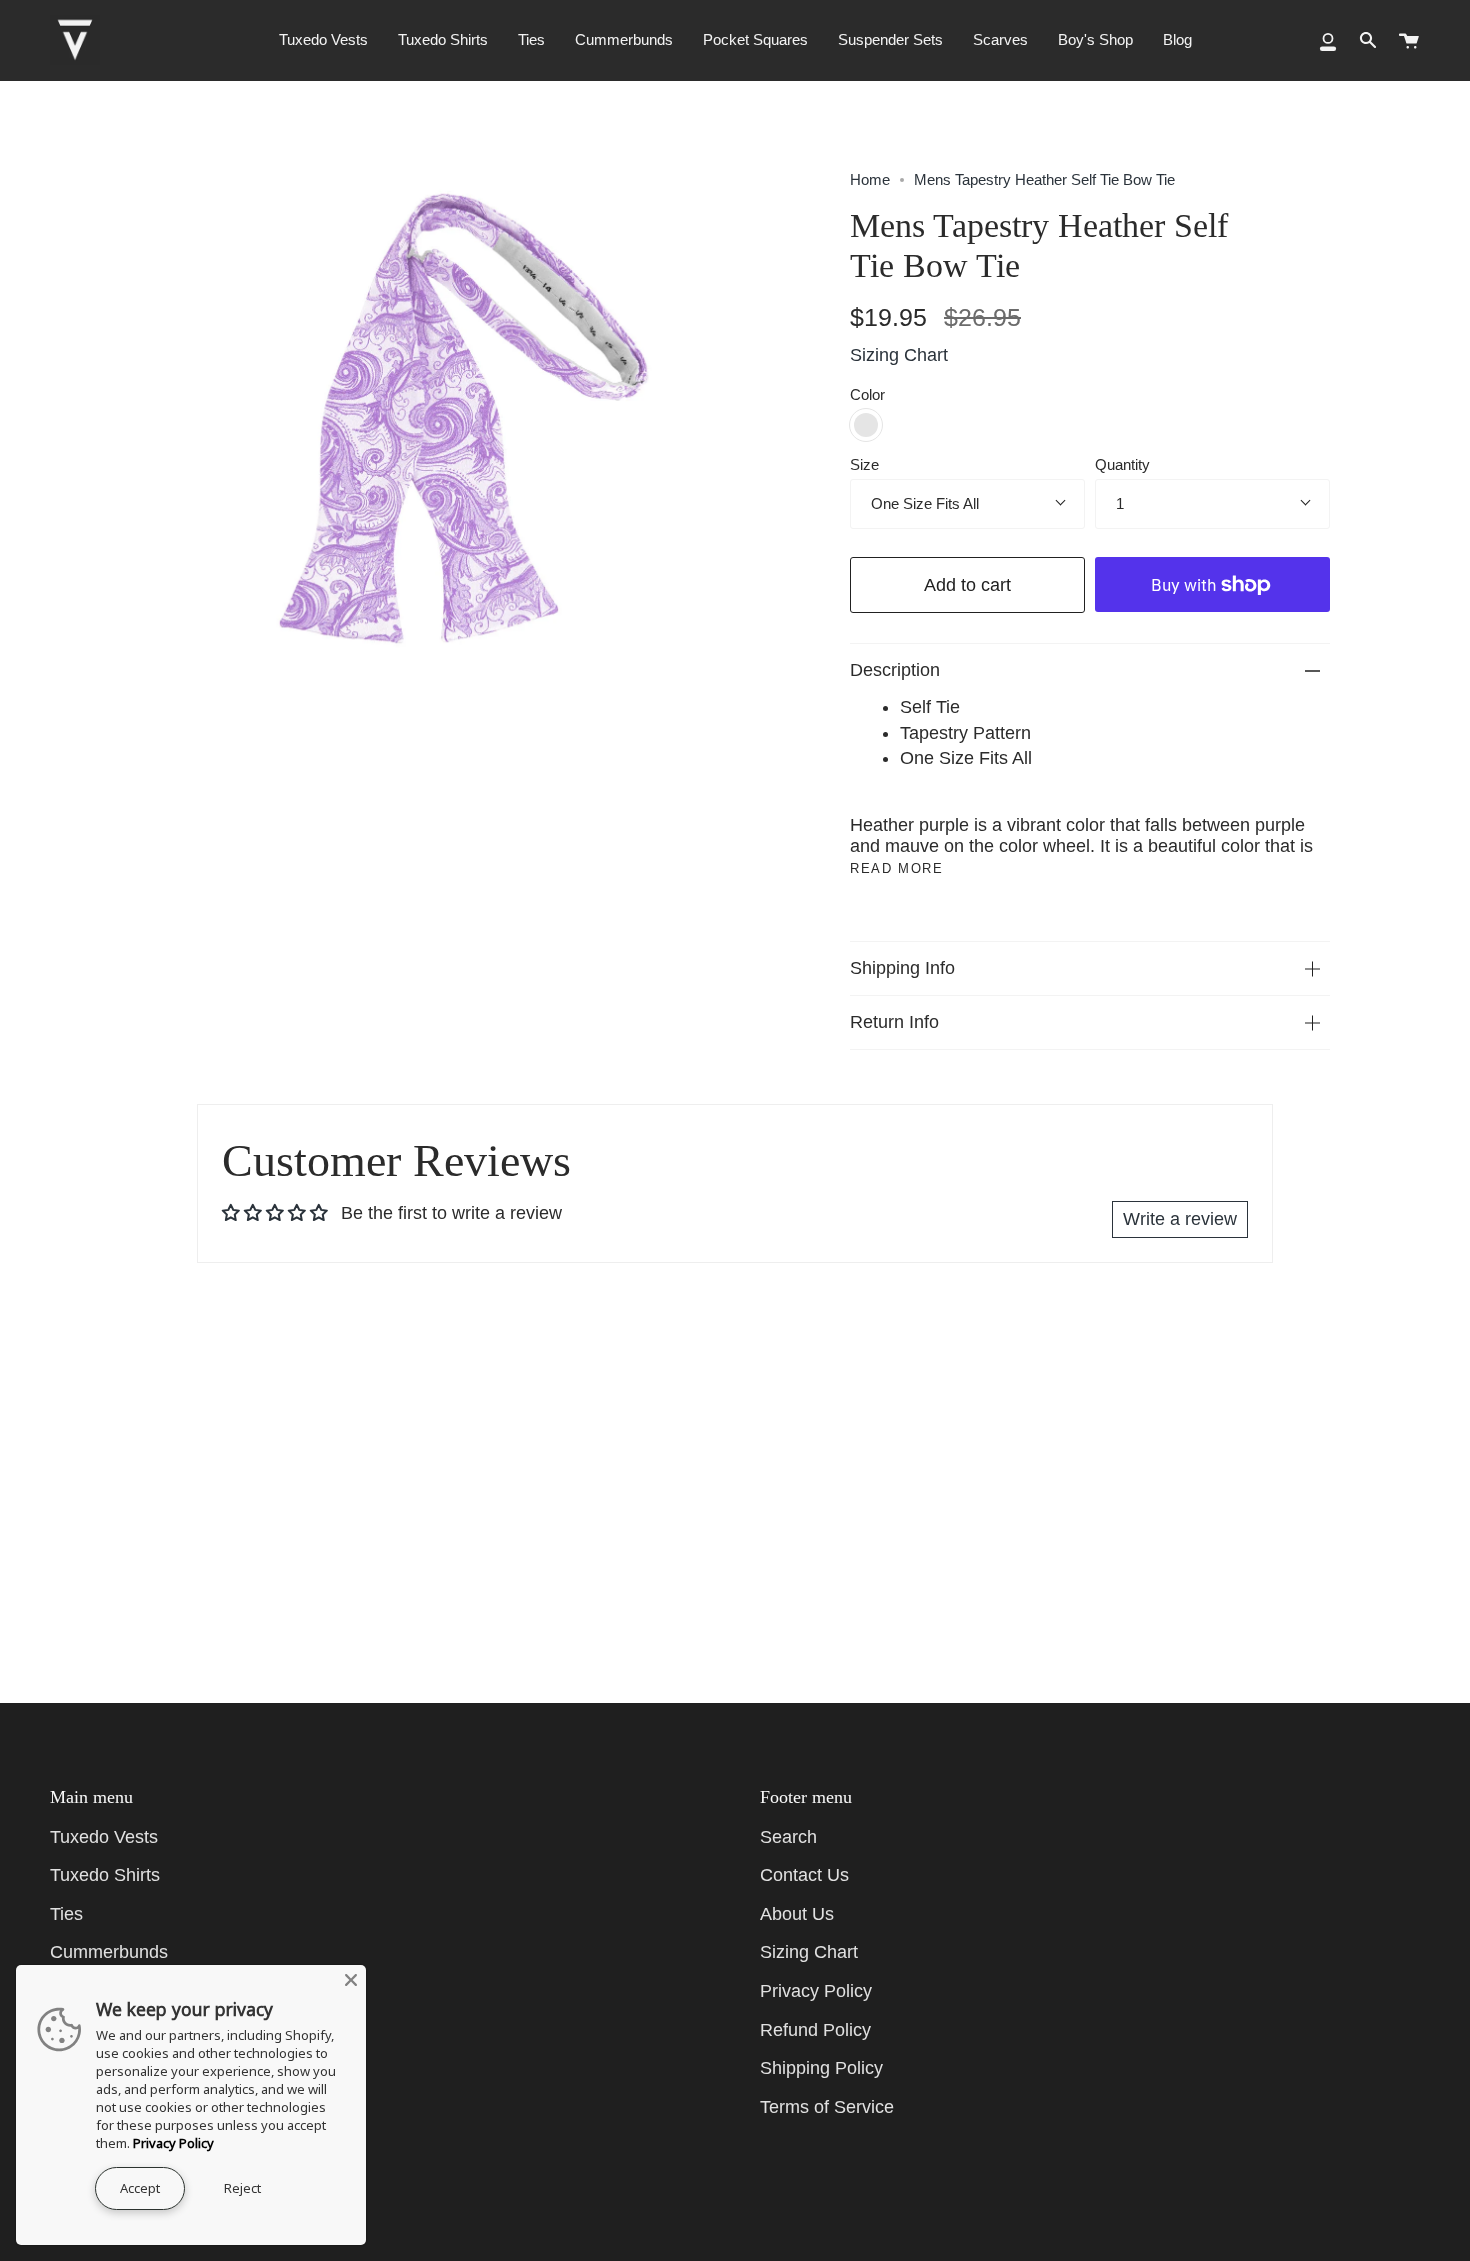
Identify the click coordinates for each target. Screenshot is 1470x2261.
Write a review (1180, 1219)
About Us (797, 1914)
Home (870, 179)
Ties (66, 1914)
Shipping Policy (821, 2068)
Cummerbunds (109, 1952)
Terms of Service (827, 2107)
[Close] (351, 1980)
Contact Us (804, 1875)
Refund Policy (815, 2030)
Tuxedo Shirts (105, 1875)
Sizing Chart (899, 355)
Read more (896, 868)
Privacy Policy (816, 1991)
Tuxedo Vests (104, 1837)
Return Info (894, 1022)
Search (788, 1837)
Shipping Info (902, 968)
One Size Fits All (925, 503)
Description (895, 670)
